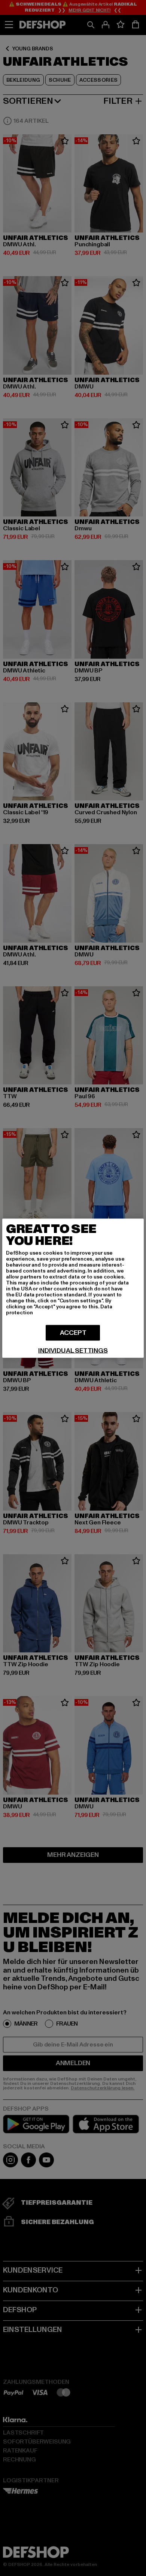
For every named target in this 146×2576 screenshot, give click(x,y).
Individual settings (73, 1351)
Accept (73, 1332)
